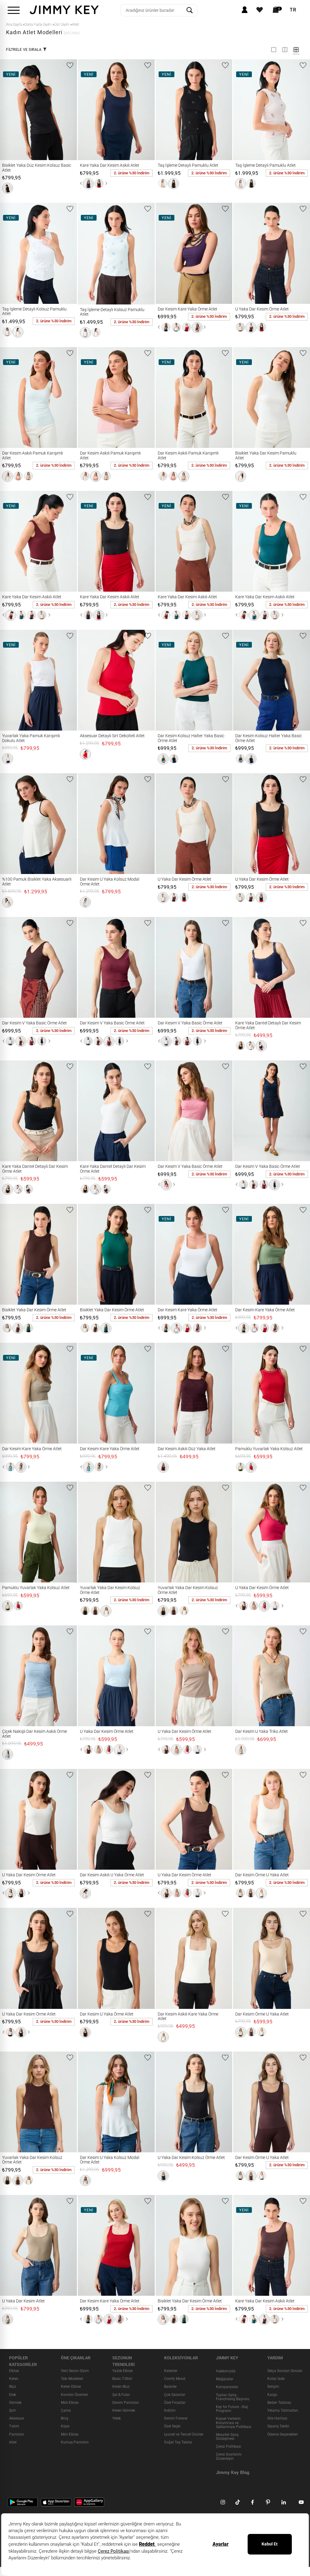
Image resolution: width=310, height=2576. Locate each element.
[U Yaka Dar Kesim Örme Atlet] (241, 253)
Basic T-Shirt (122, 2379)
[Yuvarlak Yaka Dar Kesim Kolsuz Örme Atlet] (86, 1532)
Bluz (13, 2387)
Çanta (66, 2410)
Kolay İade (276, 2379)
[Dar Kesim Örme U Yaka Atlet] (241, 1819)
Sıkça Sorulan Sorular (285, 2371)
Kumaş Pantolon (75, 2442)
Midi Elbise (70, 2403)
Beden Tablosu (279, 2403)
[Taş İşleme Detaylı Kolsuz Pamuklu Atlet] (8, 253)
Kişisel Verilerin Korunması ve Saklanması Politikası (234, 2423)
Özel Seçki (172, 2426)
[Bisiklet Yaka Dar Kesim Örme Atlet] (8, 1254)
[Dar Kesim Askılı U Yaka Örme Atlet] (86, 1819)
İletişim (273, 2387)
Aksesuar (17, 2419)
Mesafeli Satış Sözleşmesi (227, 2437)
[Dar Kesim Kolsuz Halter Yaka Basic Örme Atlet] (163, 680)
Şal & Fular (121, 2395)
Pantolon (17, 2434)
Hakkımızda (226, 2371)
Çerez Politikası (228, 2447)
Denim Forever (176, 2419)
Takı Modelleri (72, 2379)
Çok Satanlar (175, 2395)
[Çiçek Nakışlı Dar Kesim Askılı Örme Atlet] (8, 1676)
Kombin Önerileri (74, 2395)
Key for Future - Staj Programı (232, 2409)
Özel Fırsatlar (175, 2403)
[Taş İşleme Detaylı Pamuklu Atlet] (163, 110)
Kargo (272, 2395)
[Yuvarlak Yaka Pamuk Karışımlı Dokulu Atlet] (8, 680)
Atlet (13, 2442)
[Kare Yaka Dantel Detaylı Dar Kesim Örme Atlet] (241, 967)
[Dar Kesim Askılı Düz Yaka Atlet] (163, 1393)
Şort (12, 2410)
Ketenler (171, 2371)
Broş (64, 2419)
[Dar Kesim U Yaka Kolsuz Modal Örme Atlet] (86, 824)
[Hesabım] (245, 10)
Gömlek (15, 2403)
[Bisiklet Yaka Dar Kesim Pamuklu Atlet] (241, 398)
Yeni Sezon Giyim (75, 2371)
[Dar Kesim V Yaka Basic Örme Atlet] (8, 967)
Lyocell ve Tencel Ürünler (184, 2434)
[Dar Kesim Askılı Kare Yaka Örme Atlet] (163, 1958)
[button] (8, 188)
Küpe (65, 2426)
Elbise (14, 2371)
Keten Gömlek (124, 2410)
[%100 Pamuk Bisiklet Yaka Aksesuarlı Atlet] (10, 824)
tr (293, 10)
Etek (13, 2395)
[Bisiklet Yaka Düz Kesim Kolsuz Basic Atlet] (8, 110)
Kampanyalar (227, 2387)
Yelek (117, 2419)
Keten (14, 2379)
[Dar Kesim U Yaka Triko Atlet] (241, 1676)
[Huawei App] (89, 2502)
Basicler (170, 2387)
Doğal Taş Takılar (178, 2442)
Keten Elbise (71, 2387)
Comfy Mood (175, 2379)
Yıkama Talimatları (283, 2410)
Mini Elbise (70, 2434)
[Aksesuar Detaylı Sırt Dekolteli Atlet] (86, 680)
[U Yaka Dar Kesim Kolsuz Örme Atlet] (163, 2102)
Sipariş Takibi (278, 2426)
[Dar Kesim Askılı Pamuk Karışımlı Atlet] (8, 398)
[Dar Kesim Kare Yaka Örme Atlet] (165, 253)
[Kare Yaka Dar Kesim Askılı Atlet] (86, 110)
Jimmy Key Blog (233, 2472)
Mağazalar (225, 2379)
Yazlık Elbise (122, 2371)
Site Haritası (277, 2419)
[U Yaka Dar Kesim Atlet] (8, 2245)
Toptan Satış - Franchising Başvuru (233, 2397)
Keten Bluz (121, 2387)
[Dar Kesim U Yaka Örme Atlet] (86, 1958)
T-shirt (14, 2426)
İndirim (170, 2410)
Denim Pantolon (126, 2403)
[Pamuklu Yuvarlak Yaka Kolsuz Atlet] (241, 1393)
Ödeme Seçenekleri (283, 2434)
